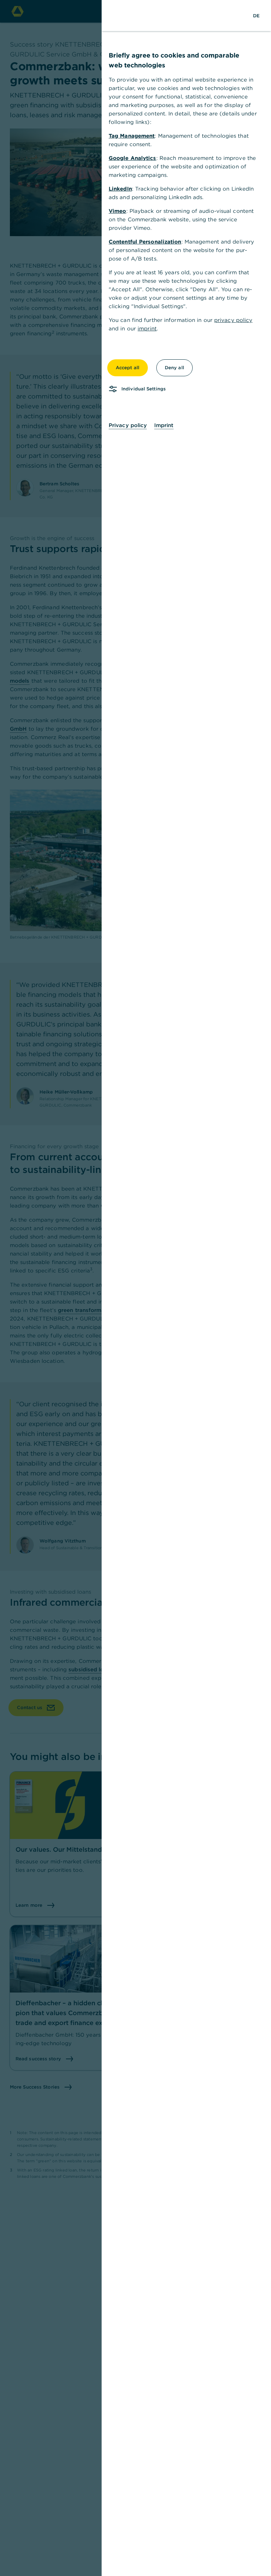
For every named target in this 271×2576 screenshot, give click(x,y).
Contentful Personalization (145, 242)
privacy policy (233, 320)
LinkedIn (120, 189)
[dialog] (135, 1288)
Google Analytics (133, 158)
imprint (147, 328)
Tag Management (132, 136)
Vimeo (118, 211)
